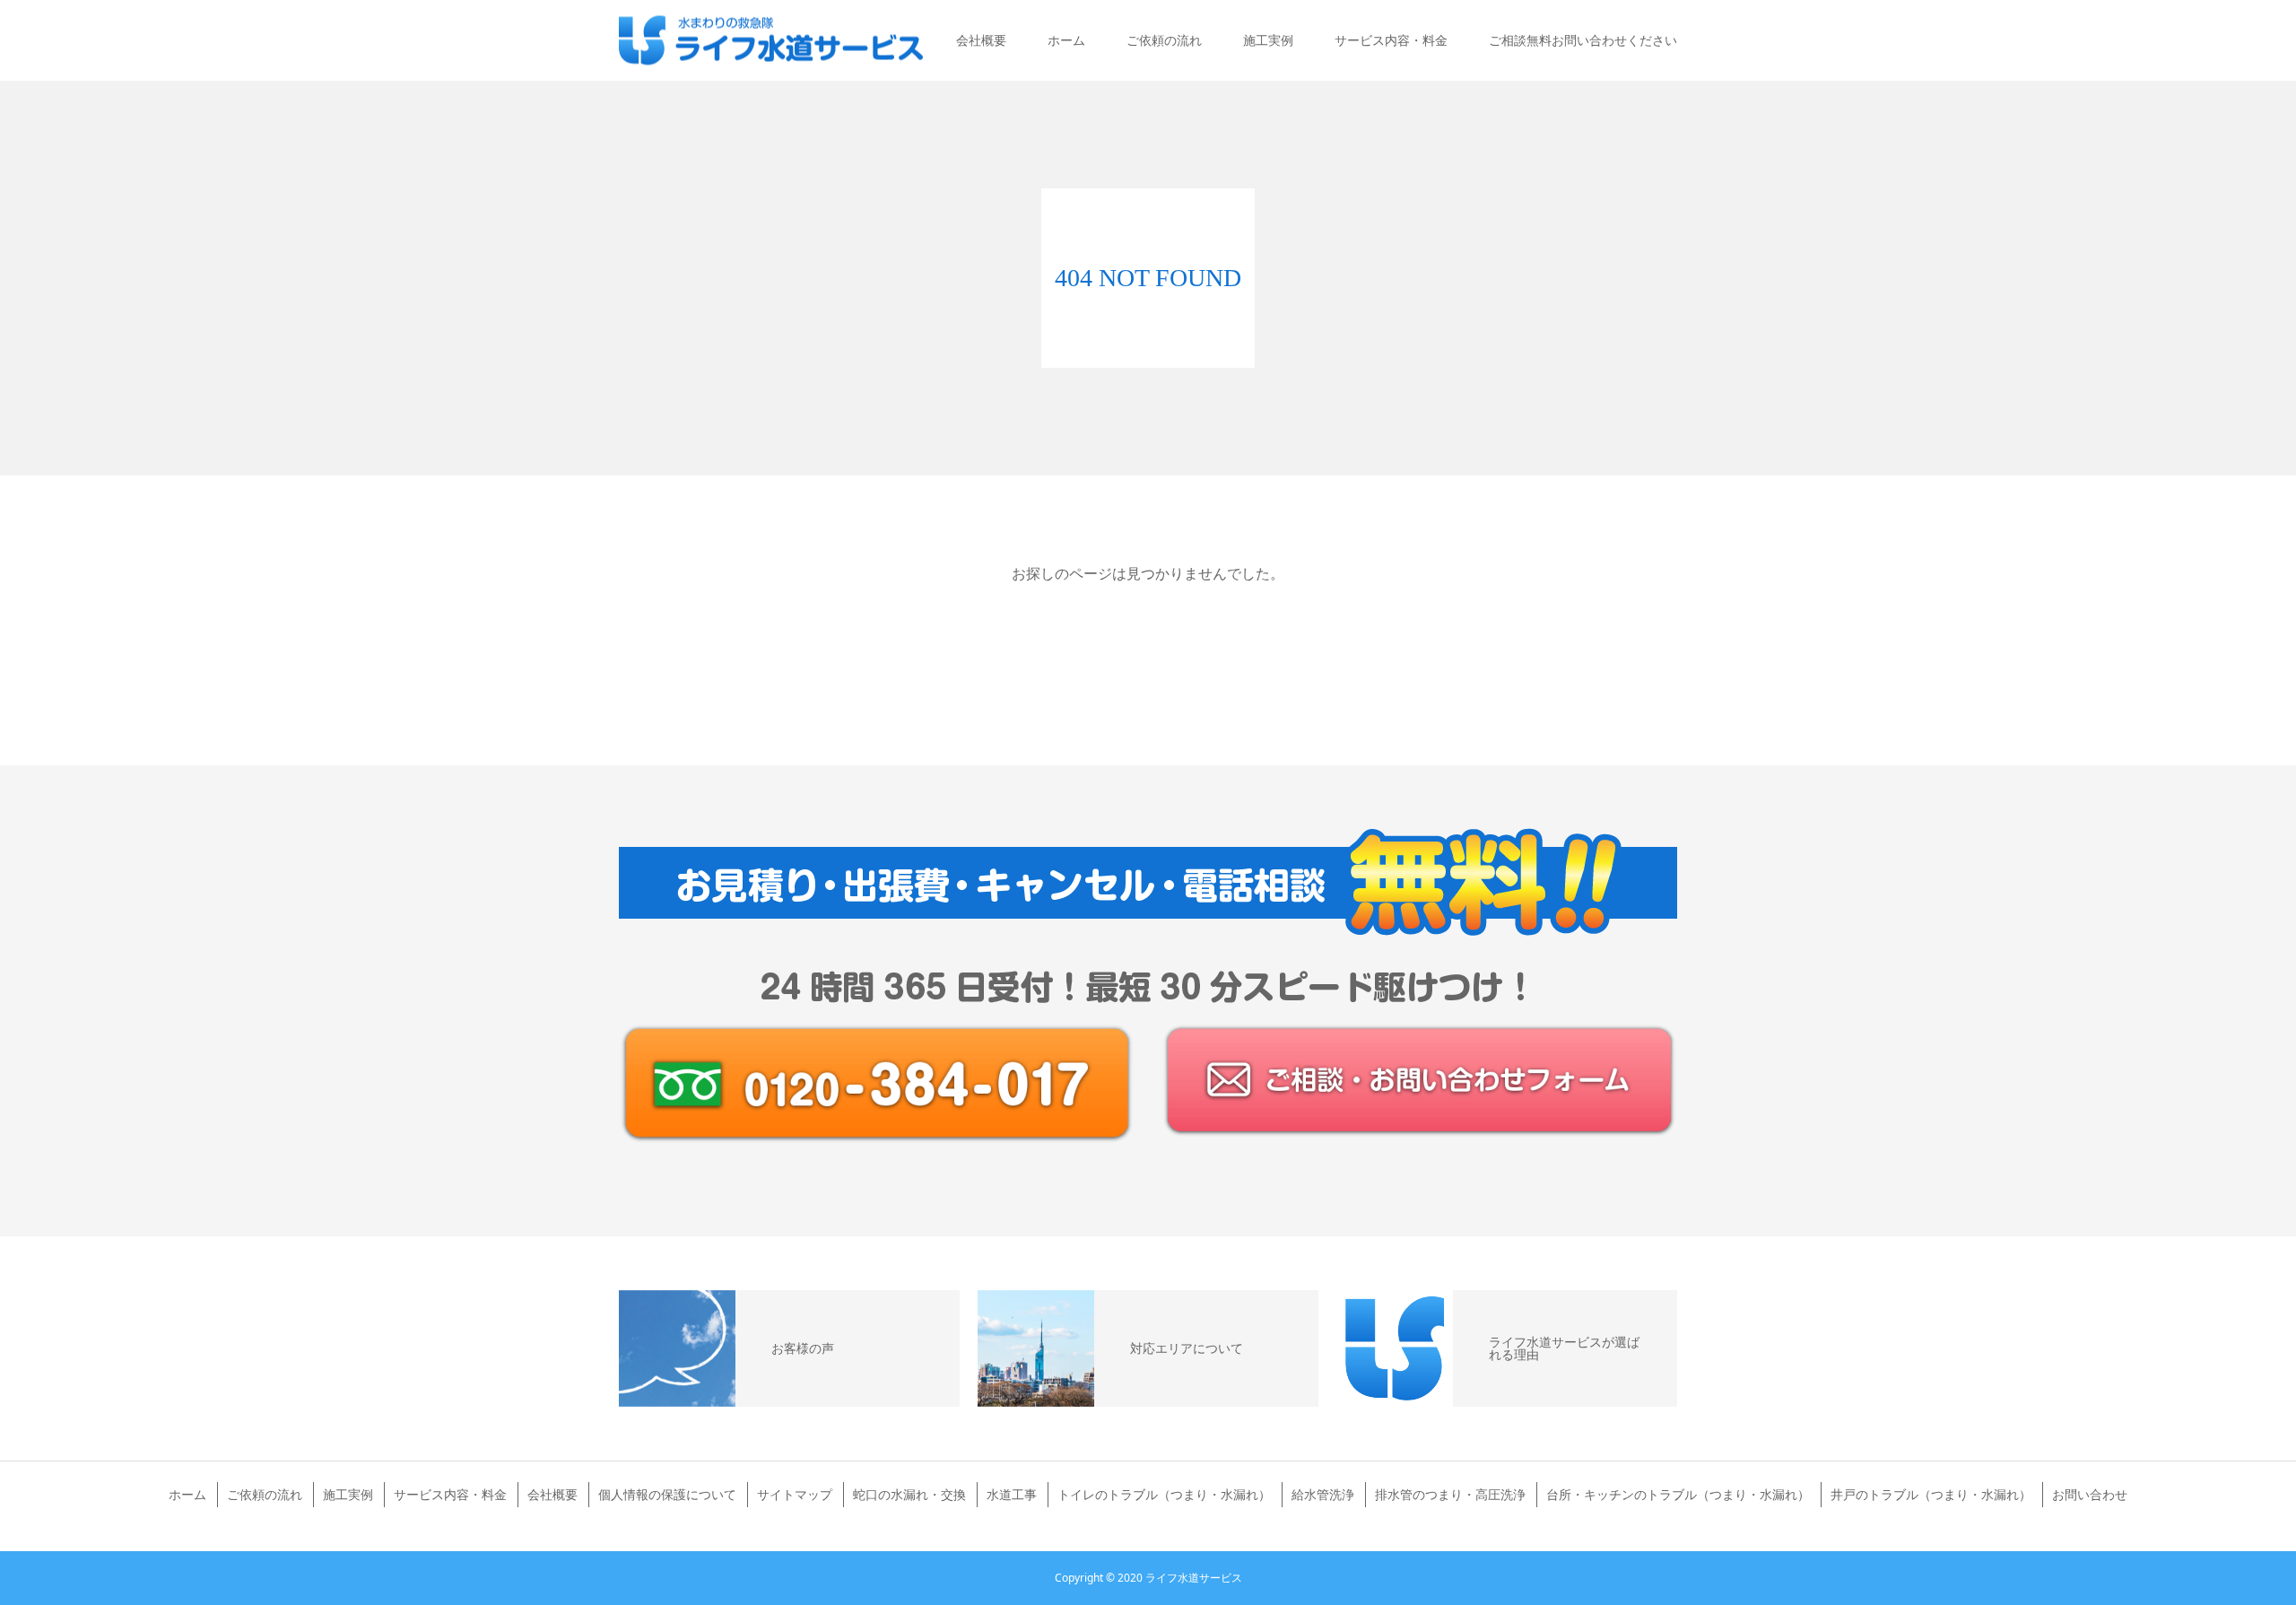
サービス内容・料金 (1391, 40)
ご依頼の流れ (1164, 40)
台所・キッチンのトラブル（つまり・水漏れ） (1678, 1494)
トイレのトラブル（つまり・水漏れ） (1164, 1494)
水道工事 (1012, 1494)
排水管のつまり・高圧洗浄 (1450, 1494)
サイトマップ (795, 1494)
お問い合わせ (2090, 1494)
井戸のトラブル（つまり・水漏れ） (1931, 1494)
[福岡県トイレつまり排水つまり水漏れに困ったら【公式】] (771, 41)
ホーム (1066, 40)
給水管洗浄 (1323, 1494)
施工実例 (1268, 40)
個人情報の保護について (667, 1494)
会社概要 (981, 40)
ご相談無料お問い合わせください (1583, 40)
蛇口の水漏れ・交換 (909, 1494)
